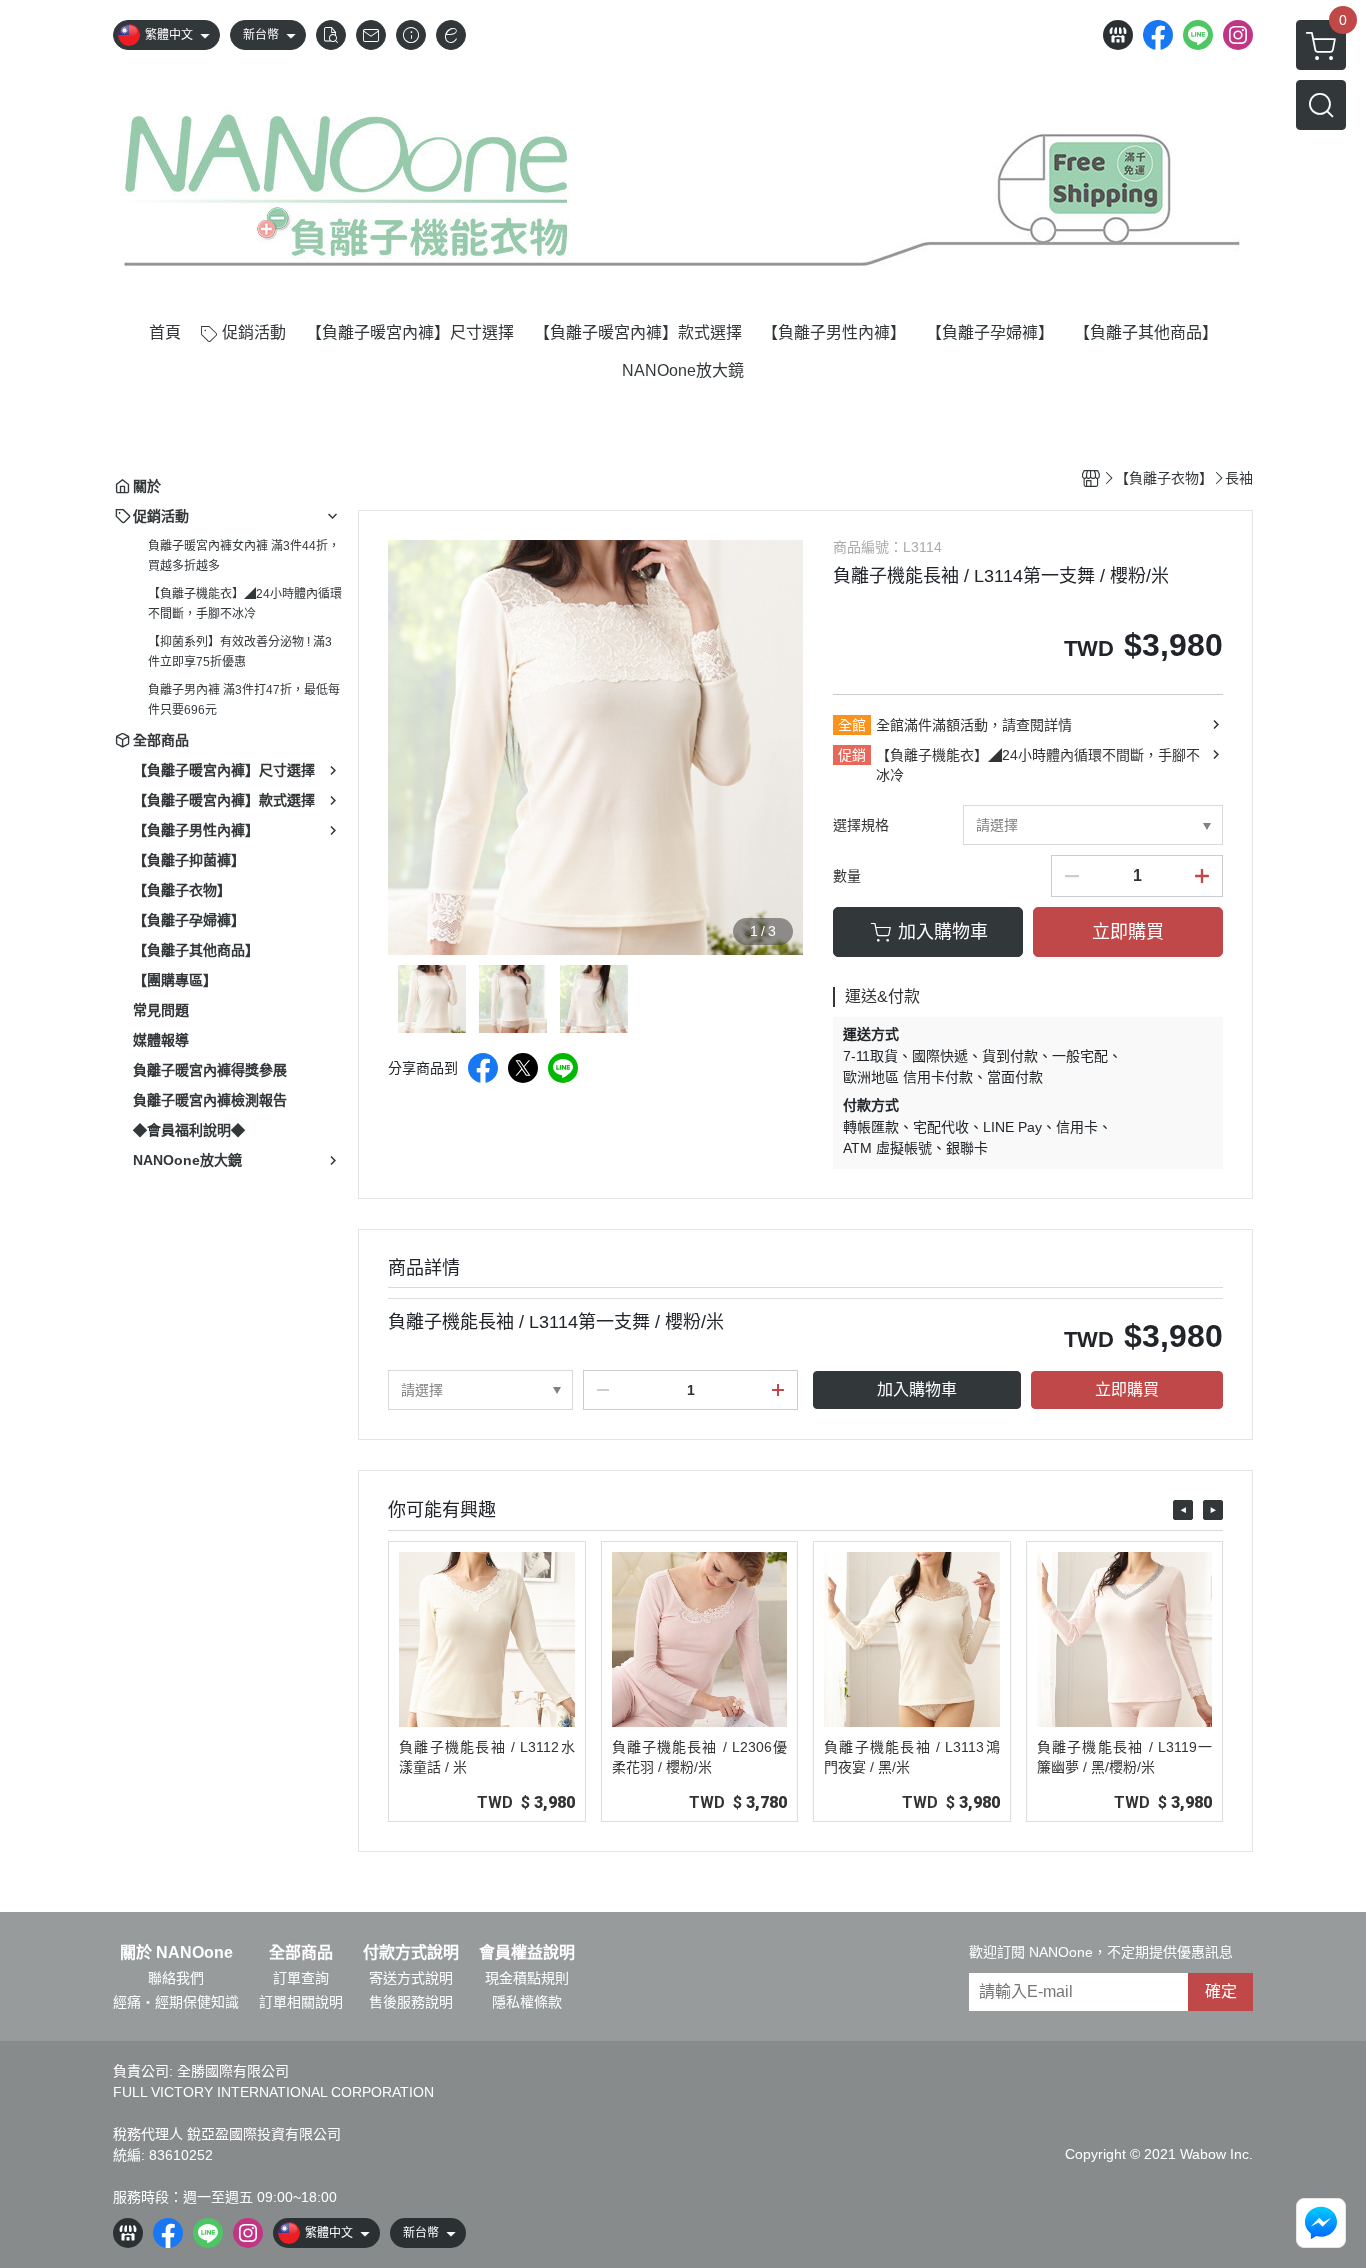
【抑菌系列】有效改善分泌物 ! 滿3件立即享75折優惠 (240, 652)
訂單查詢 (301, 1978)
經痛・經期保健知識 (176, 2002)
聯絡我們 (176, 1978)
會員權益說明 (527, 1953)
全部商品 (301, 1953)
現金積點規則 (527, 1978)
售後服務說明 (411, 2002)
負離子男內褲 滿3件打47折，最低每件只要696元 (244, 700)
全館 (852, 725)
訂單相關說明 (301, 2002)
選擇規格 (861, 825)
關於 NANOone (176, 1953)
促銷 (852, 755)
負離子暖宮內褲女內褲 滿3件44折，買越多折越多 (244, 556)
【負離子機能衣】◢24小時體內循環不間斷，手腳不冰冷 (245, 604)
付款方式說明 (411, 1953)
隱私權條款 (527, 2002)
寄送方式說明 (411, 1978)
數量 (847, 876)
